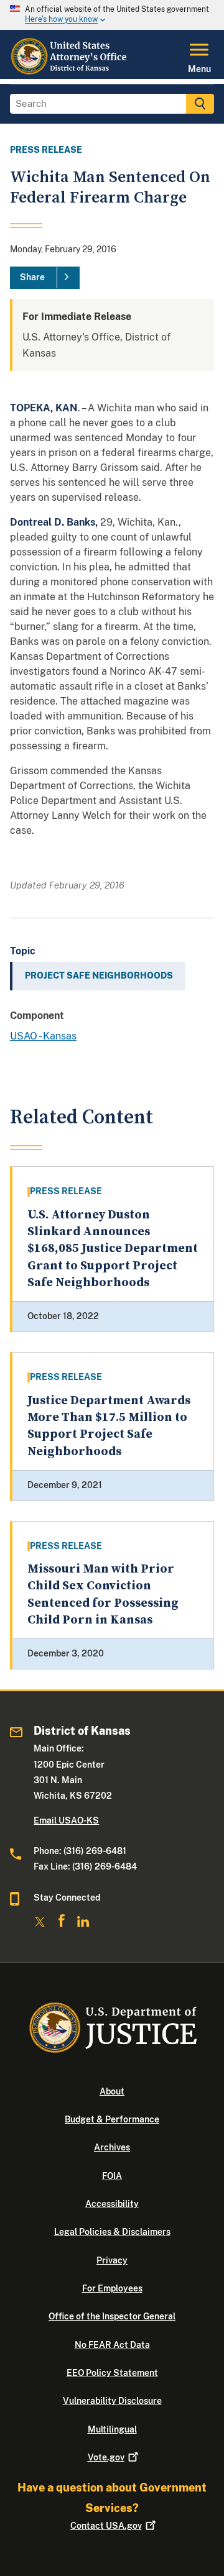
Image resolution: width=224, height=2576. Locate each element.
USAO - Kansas (43, 1036)
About (112, 2091)
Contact (106, 2526)
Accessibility (112, 2204)
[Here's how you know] (112, 15)
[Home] (70, 71)
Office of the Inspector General (112, 2316)
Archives (112, 2147)
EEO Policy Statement (112, 2373)
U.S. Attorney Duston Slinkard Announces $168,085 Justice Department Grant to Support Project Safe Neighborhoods (113, 1249)
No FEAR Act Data (112, 2345)
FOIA (112, 2176)
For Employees (112, 2288)
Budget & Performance (112, 2119)
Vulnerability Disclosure (112, 2401)
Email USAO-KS (66, 1820)
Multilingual (112, 2429)
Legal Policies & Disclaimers (112, 2232)
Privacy (112, 2260)
